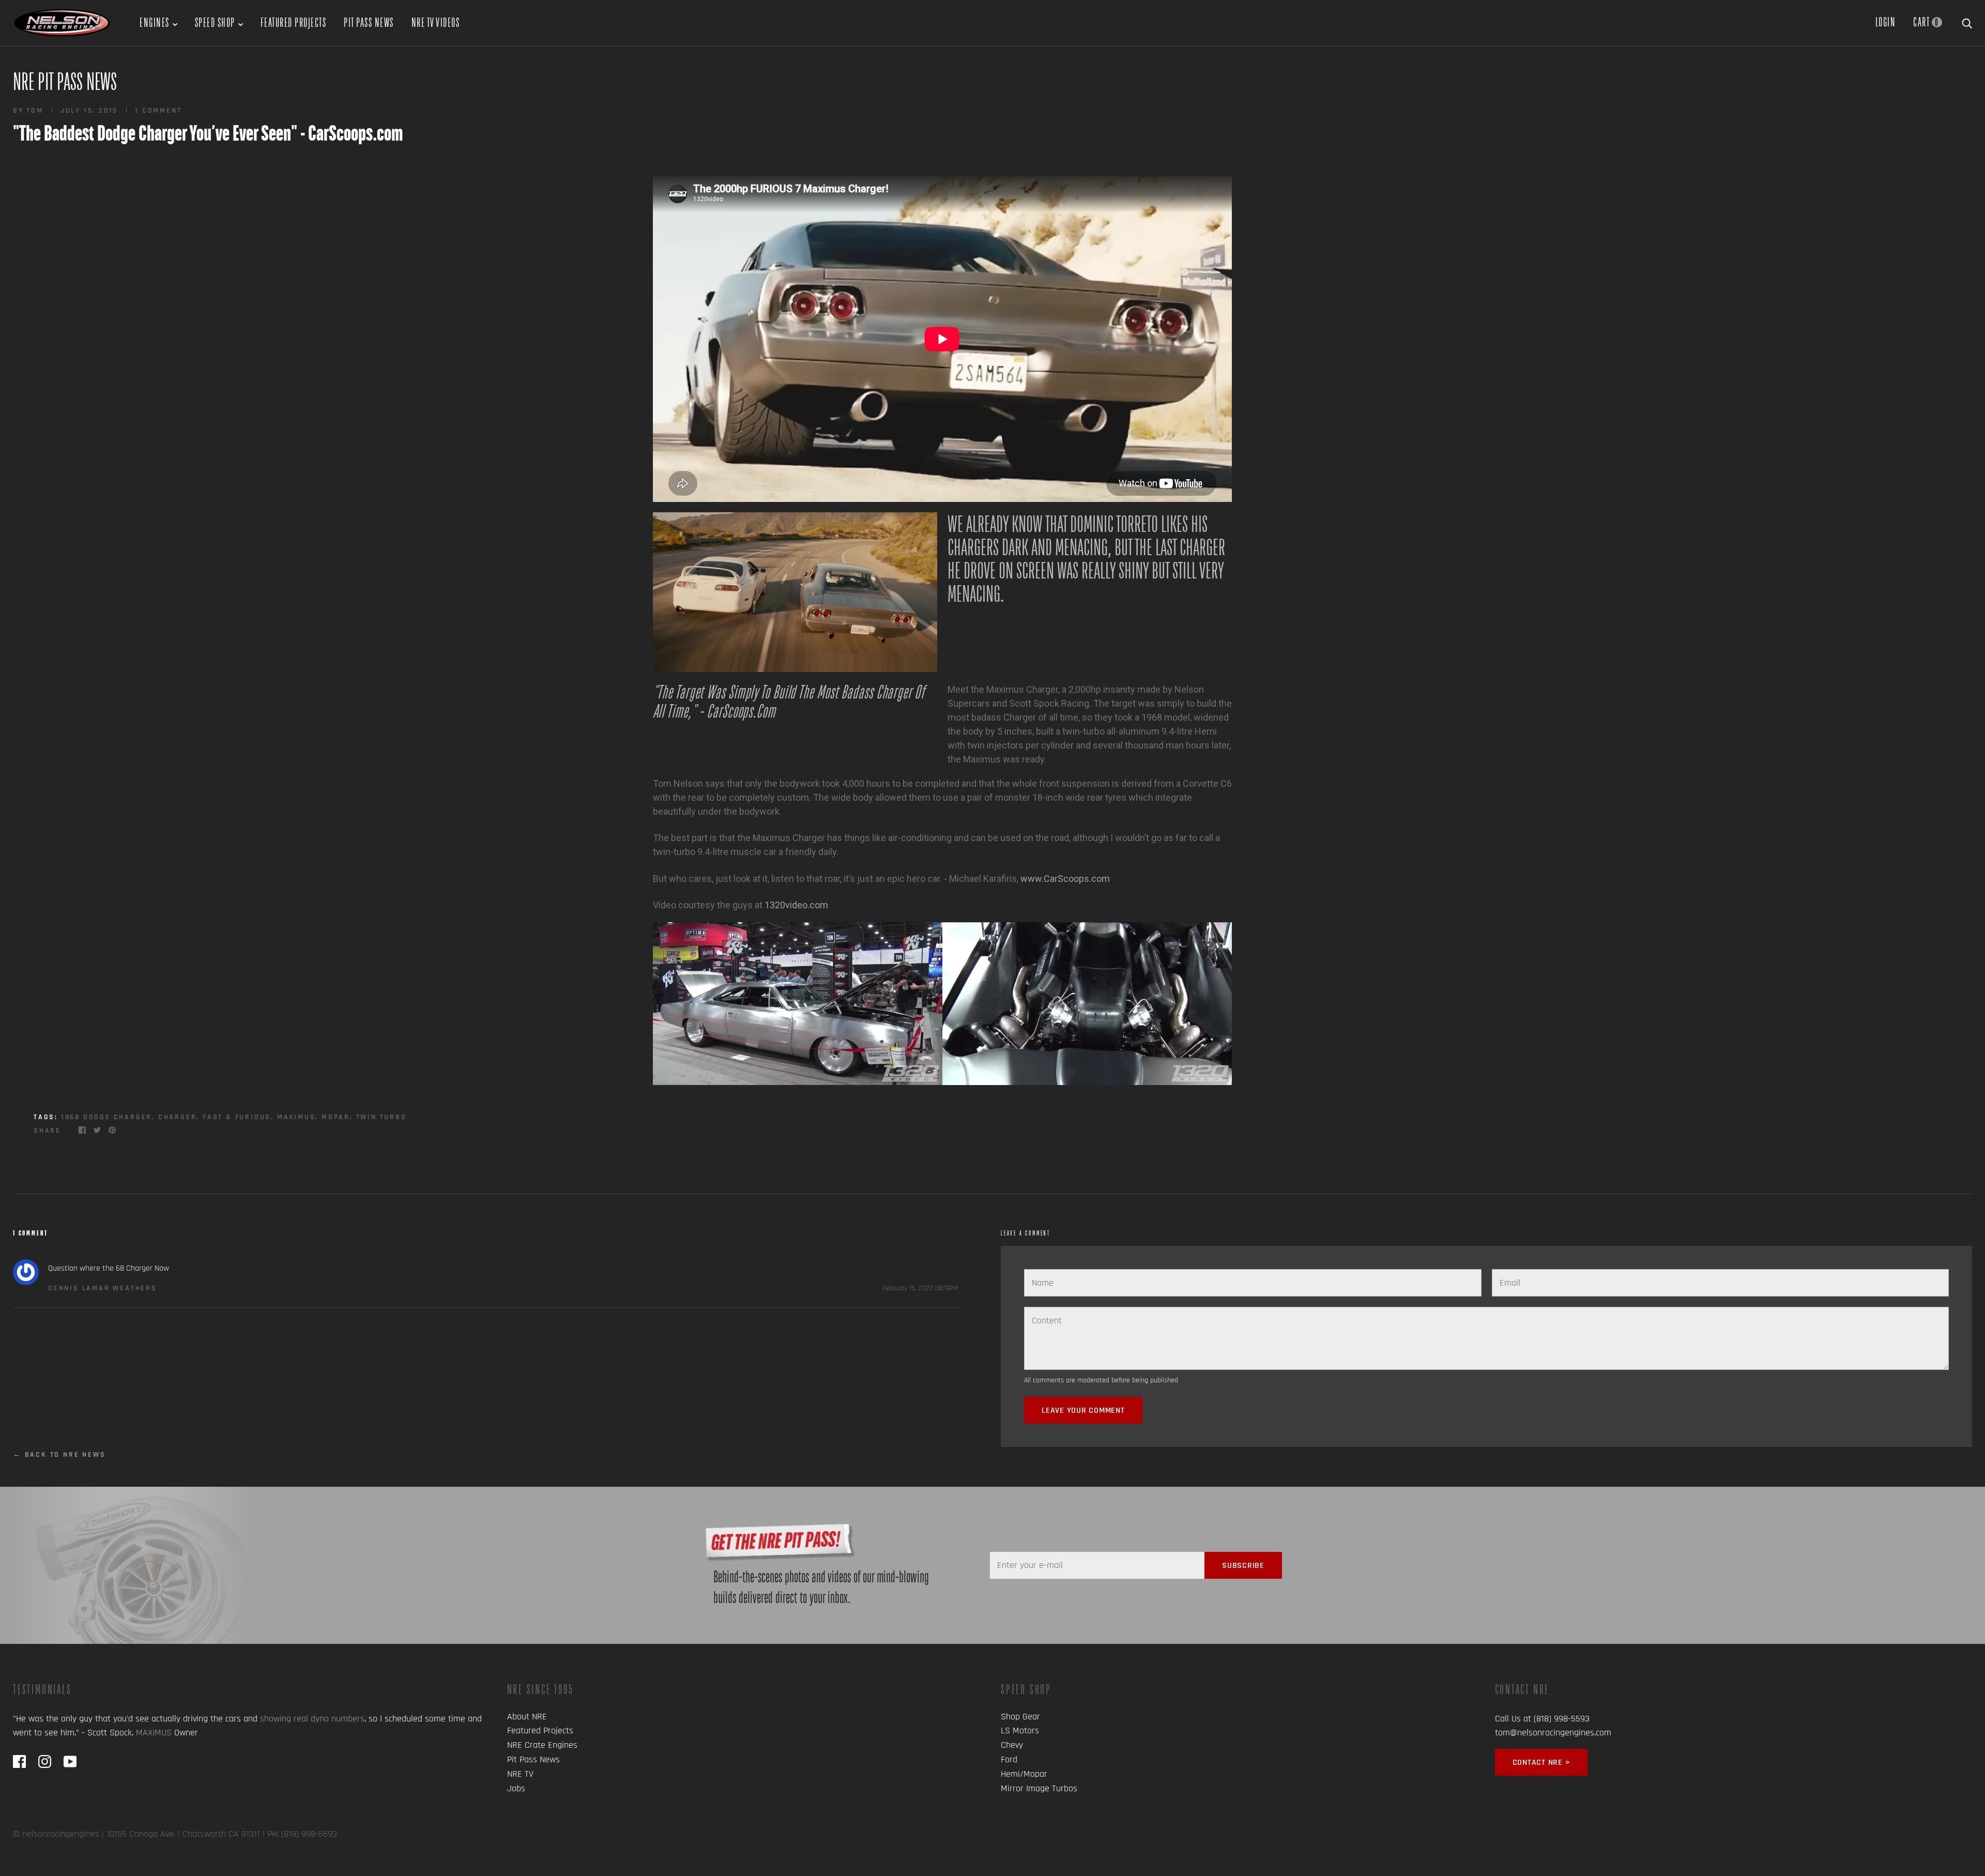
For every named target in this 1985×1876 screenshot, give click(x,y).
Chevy (1012, 1745)
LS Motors (1020, 1730)
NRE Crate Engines (542, 1745)
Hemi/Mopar (1024, 1774)
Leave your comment (1083, 1410)
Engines (155, 22)
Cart (1926, 22)
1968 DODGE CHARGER (106, 1117)
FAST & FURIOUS (237, 1117)
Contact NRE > (1541, 1763)
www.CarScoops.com (1065, 879)
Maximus (296, 1117)
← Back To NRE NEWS (59, 1455)
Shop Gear (1020, 1717)
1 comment (158, 111)
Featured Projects (294, 22)
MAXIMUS (154, 1733)
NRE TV (520, 1774)
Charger (178, 1117)
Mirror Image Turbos (1039, 1788)
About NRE (527, 1717)
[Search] (1967, 22)
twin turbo (381, 1117)
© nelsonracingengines (56, 1834)
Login (1886, 22)
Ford (1009, 1759)
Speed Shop (215, 22)
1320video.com (796, 905)
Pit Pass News (369, 22)
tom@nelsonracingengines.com (1553, 1733)
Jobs (516, 1788)
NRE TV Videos (436, 22)
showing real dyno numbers (312, 1719)
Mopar (336, 1117)
